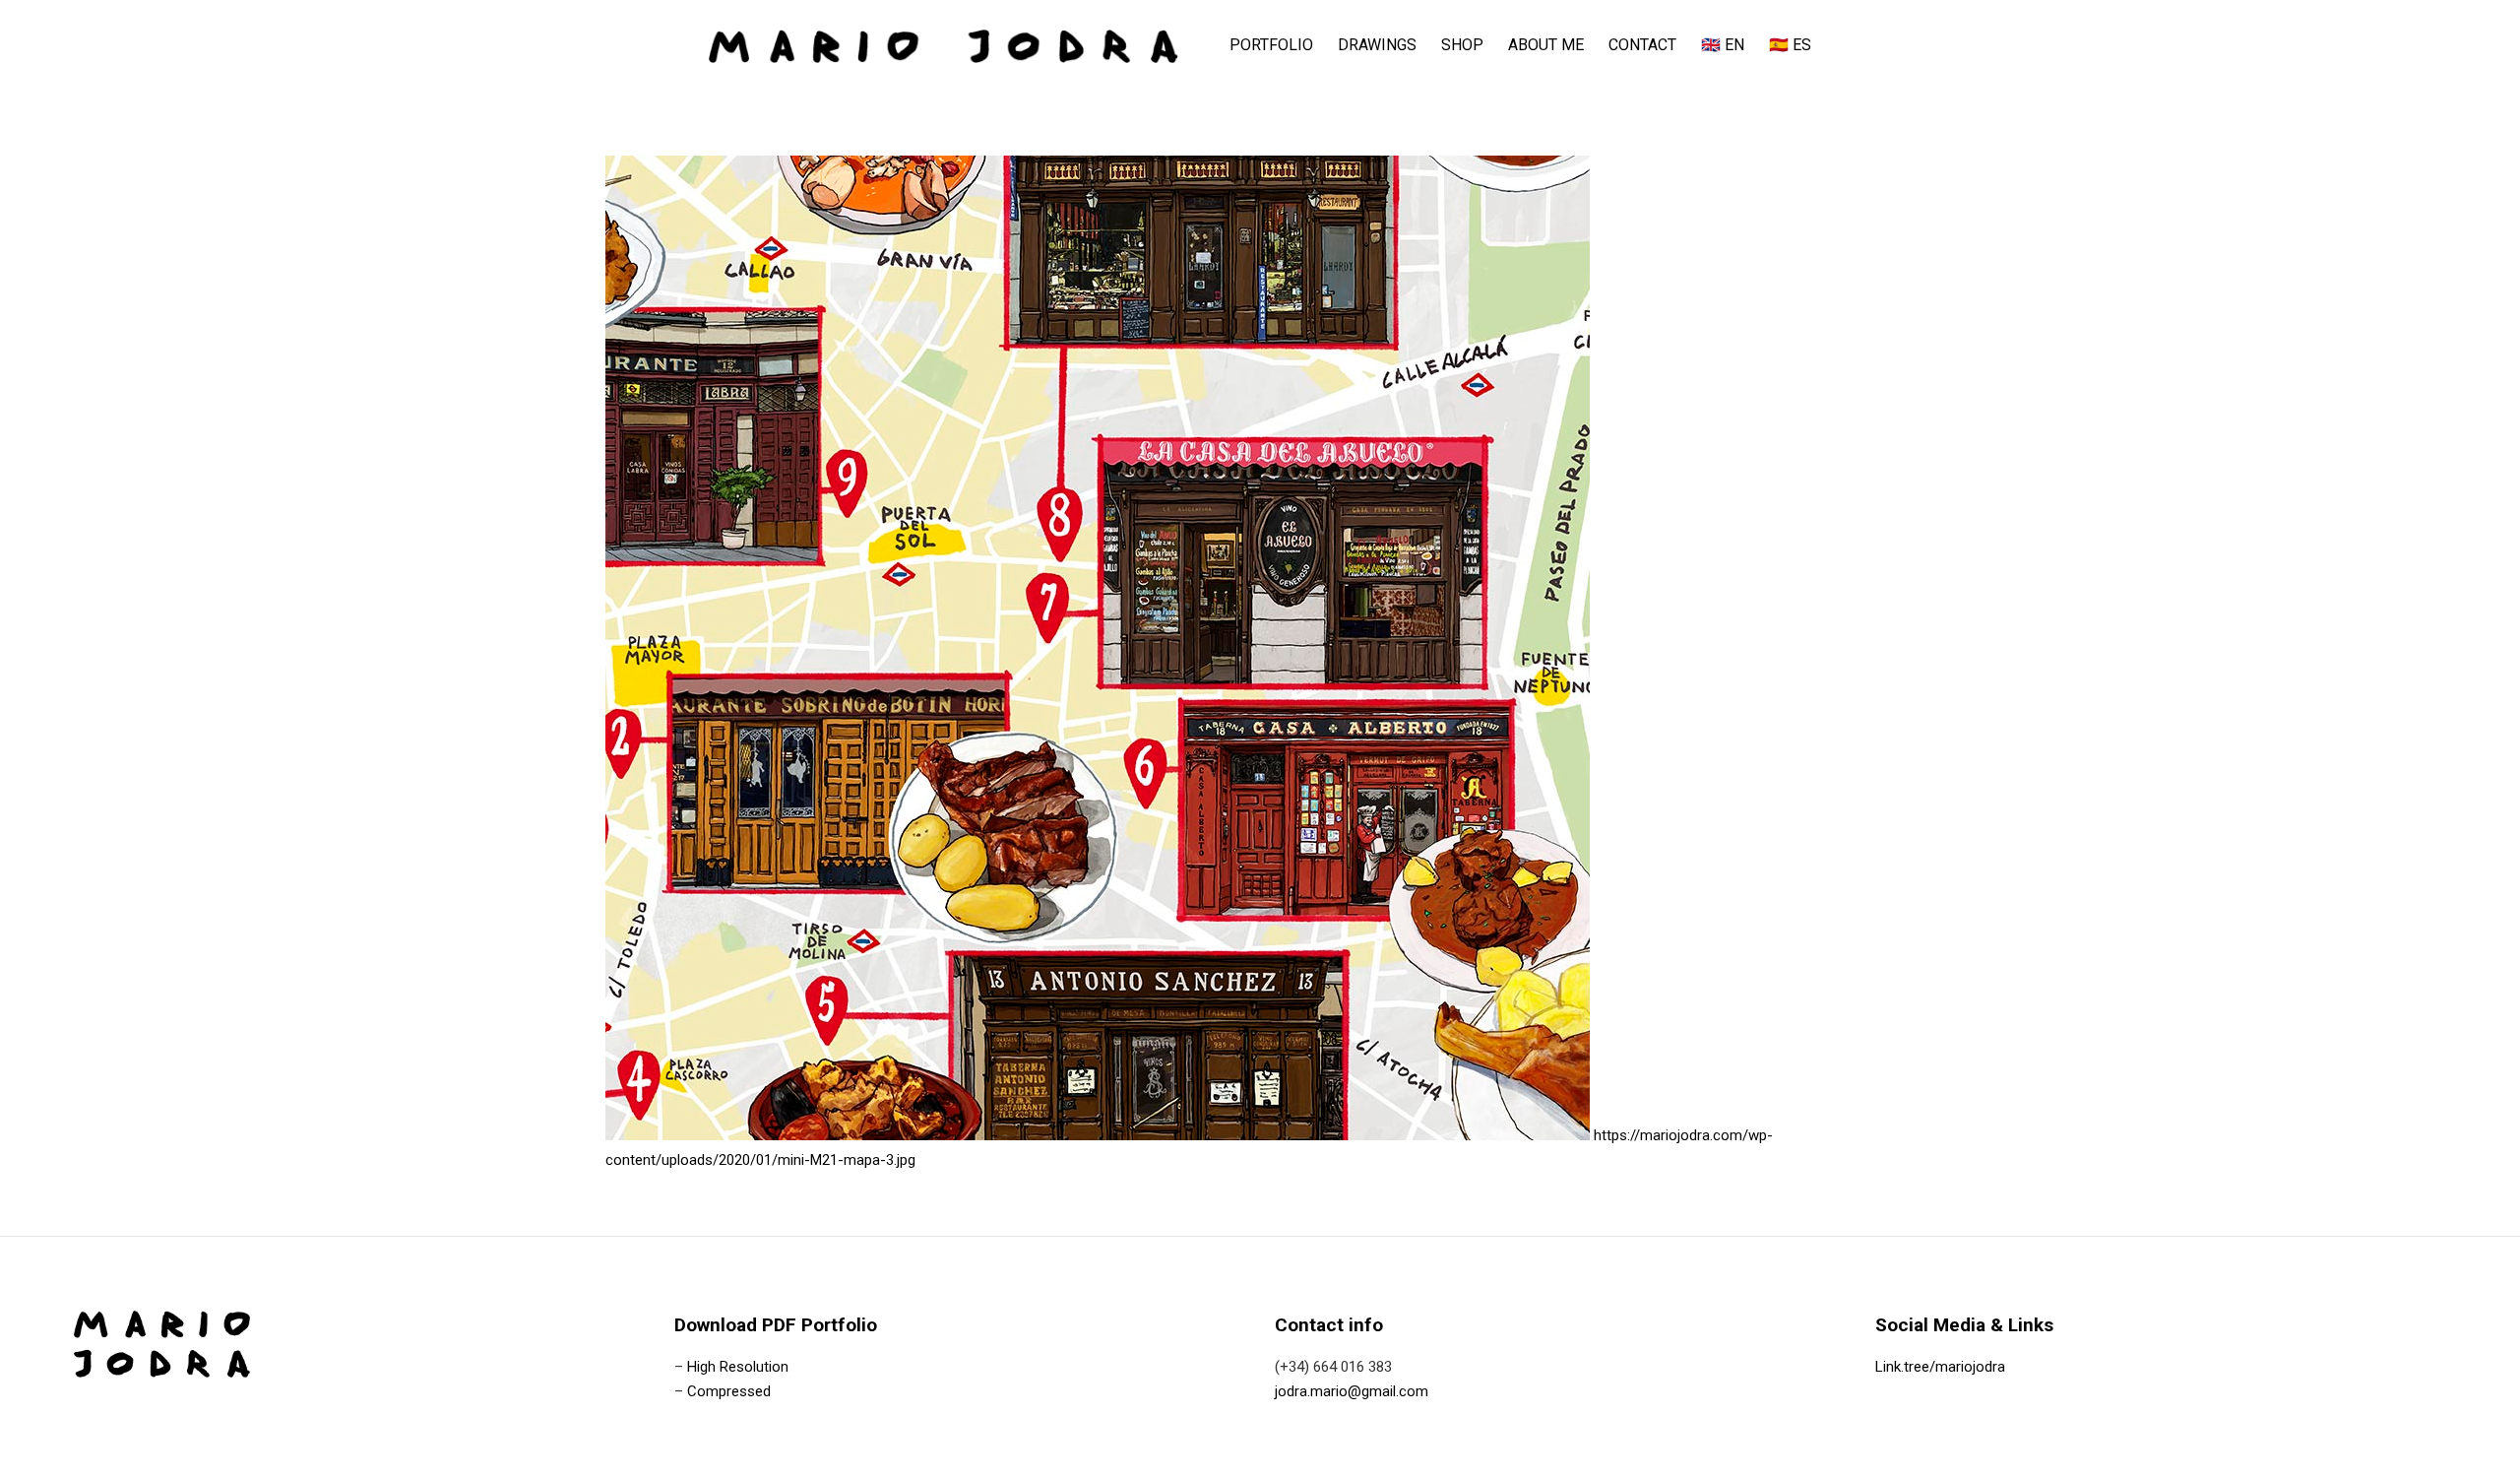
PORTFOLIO (1271, 45)
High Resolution (738, 1367)
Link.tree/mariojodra (1940, 1367)
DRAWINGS (1377, 45)
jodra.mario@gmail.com (1352, 1391)
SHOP (1462, 45)
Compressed (729, 1391)
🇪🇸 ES (1790, 45)
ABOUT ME (1546, 45)
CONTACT (1642, 45)
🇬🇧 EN (1723, 45)
